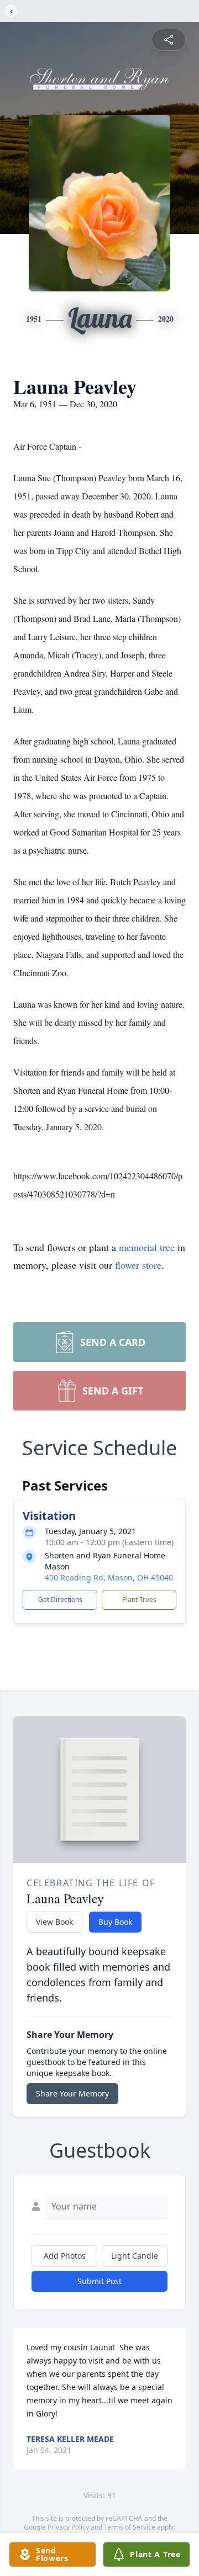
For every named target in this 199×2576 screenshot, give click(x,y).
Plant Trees (139, 1600)
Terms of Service (130, 2527)
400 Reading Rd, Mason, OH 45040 (109, 1577)
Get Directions (60, 1600)
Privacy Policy (68, 2527)
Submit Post (99, 2281)
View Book (54, 1922)
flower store (138, 1265)
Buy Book (115, 1922)
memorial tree (147, 1247)
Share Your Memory (72, 2093)
